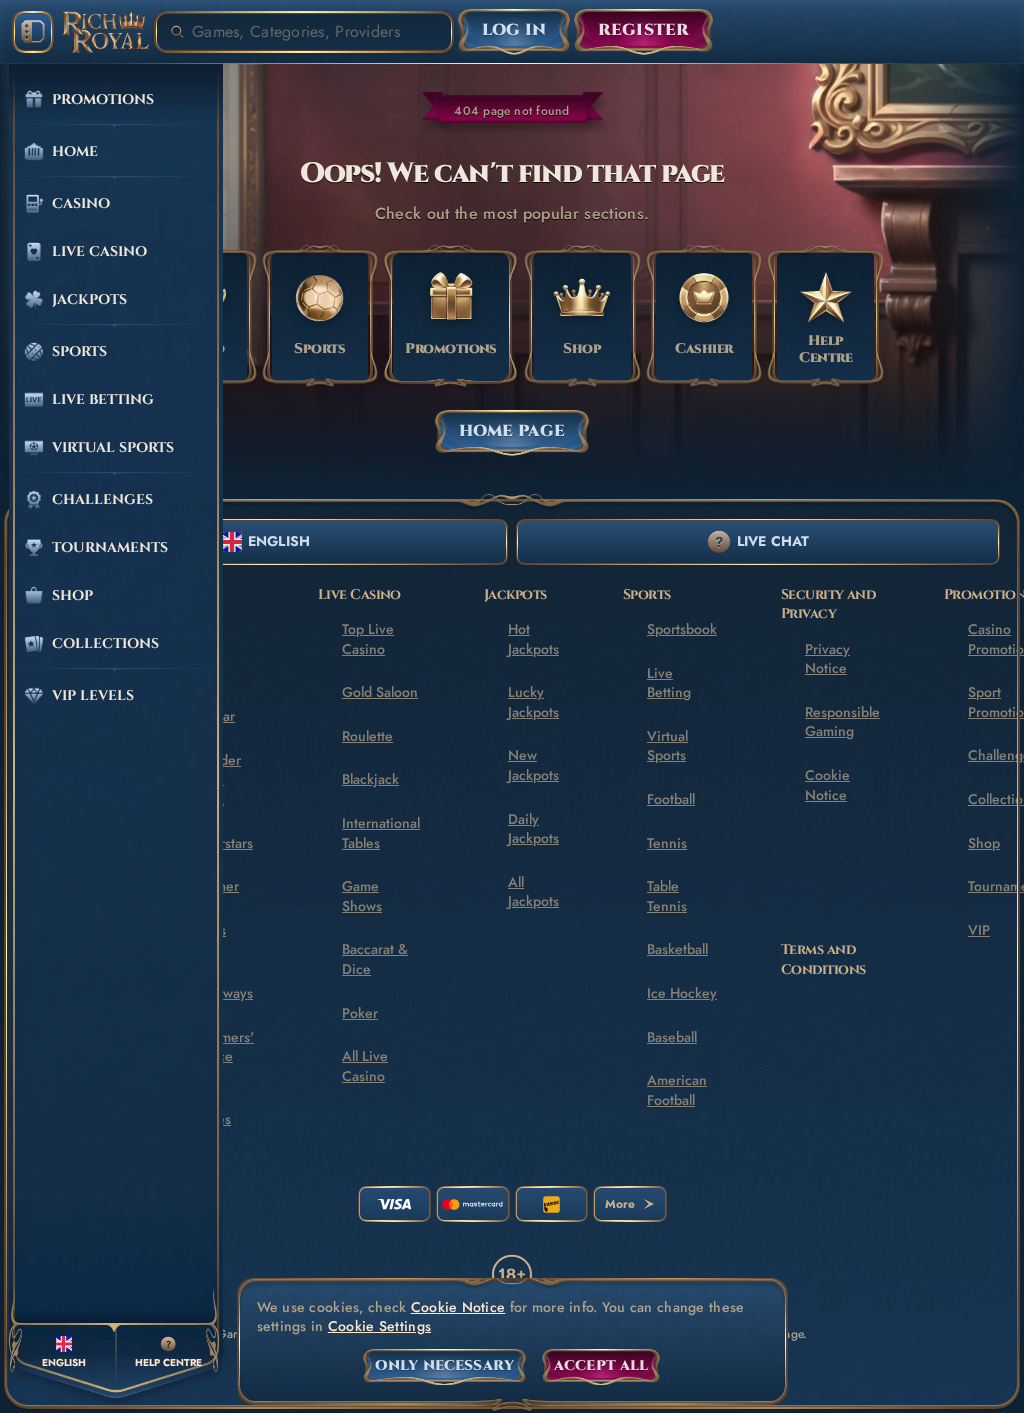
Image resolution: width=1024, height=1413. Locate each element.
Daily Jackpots (533, 829)
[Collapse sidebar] (33, 32)
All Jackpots (533, 892)
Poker (360, 1013)
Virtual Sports (667, 746)
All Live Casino (365, 1066)
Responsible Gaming (842, 722)
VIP (979, 930)
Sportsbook (682, 629)
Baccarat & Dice (375, 959)
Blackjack (370, 779)
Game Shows (362, 896)
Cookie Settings (379, 1326)
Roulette (367, 736)
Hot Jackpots (533, 639)
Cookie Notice (827, 785)
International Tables (381, 833)
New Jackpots (533, 765)
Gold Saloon (380, 692)
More (620, 1204)
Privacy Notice (827, 659)
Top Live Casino (368, 639)
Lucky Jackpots (533, 702)
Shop (984, 843)
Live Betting (669, 683)
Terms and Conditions (823, 959)
